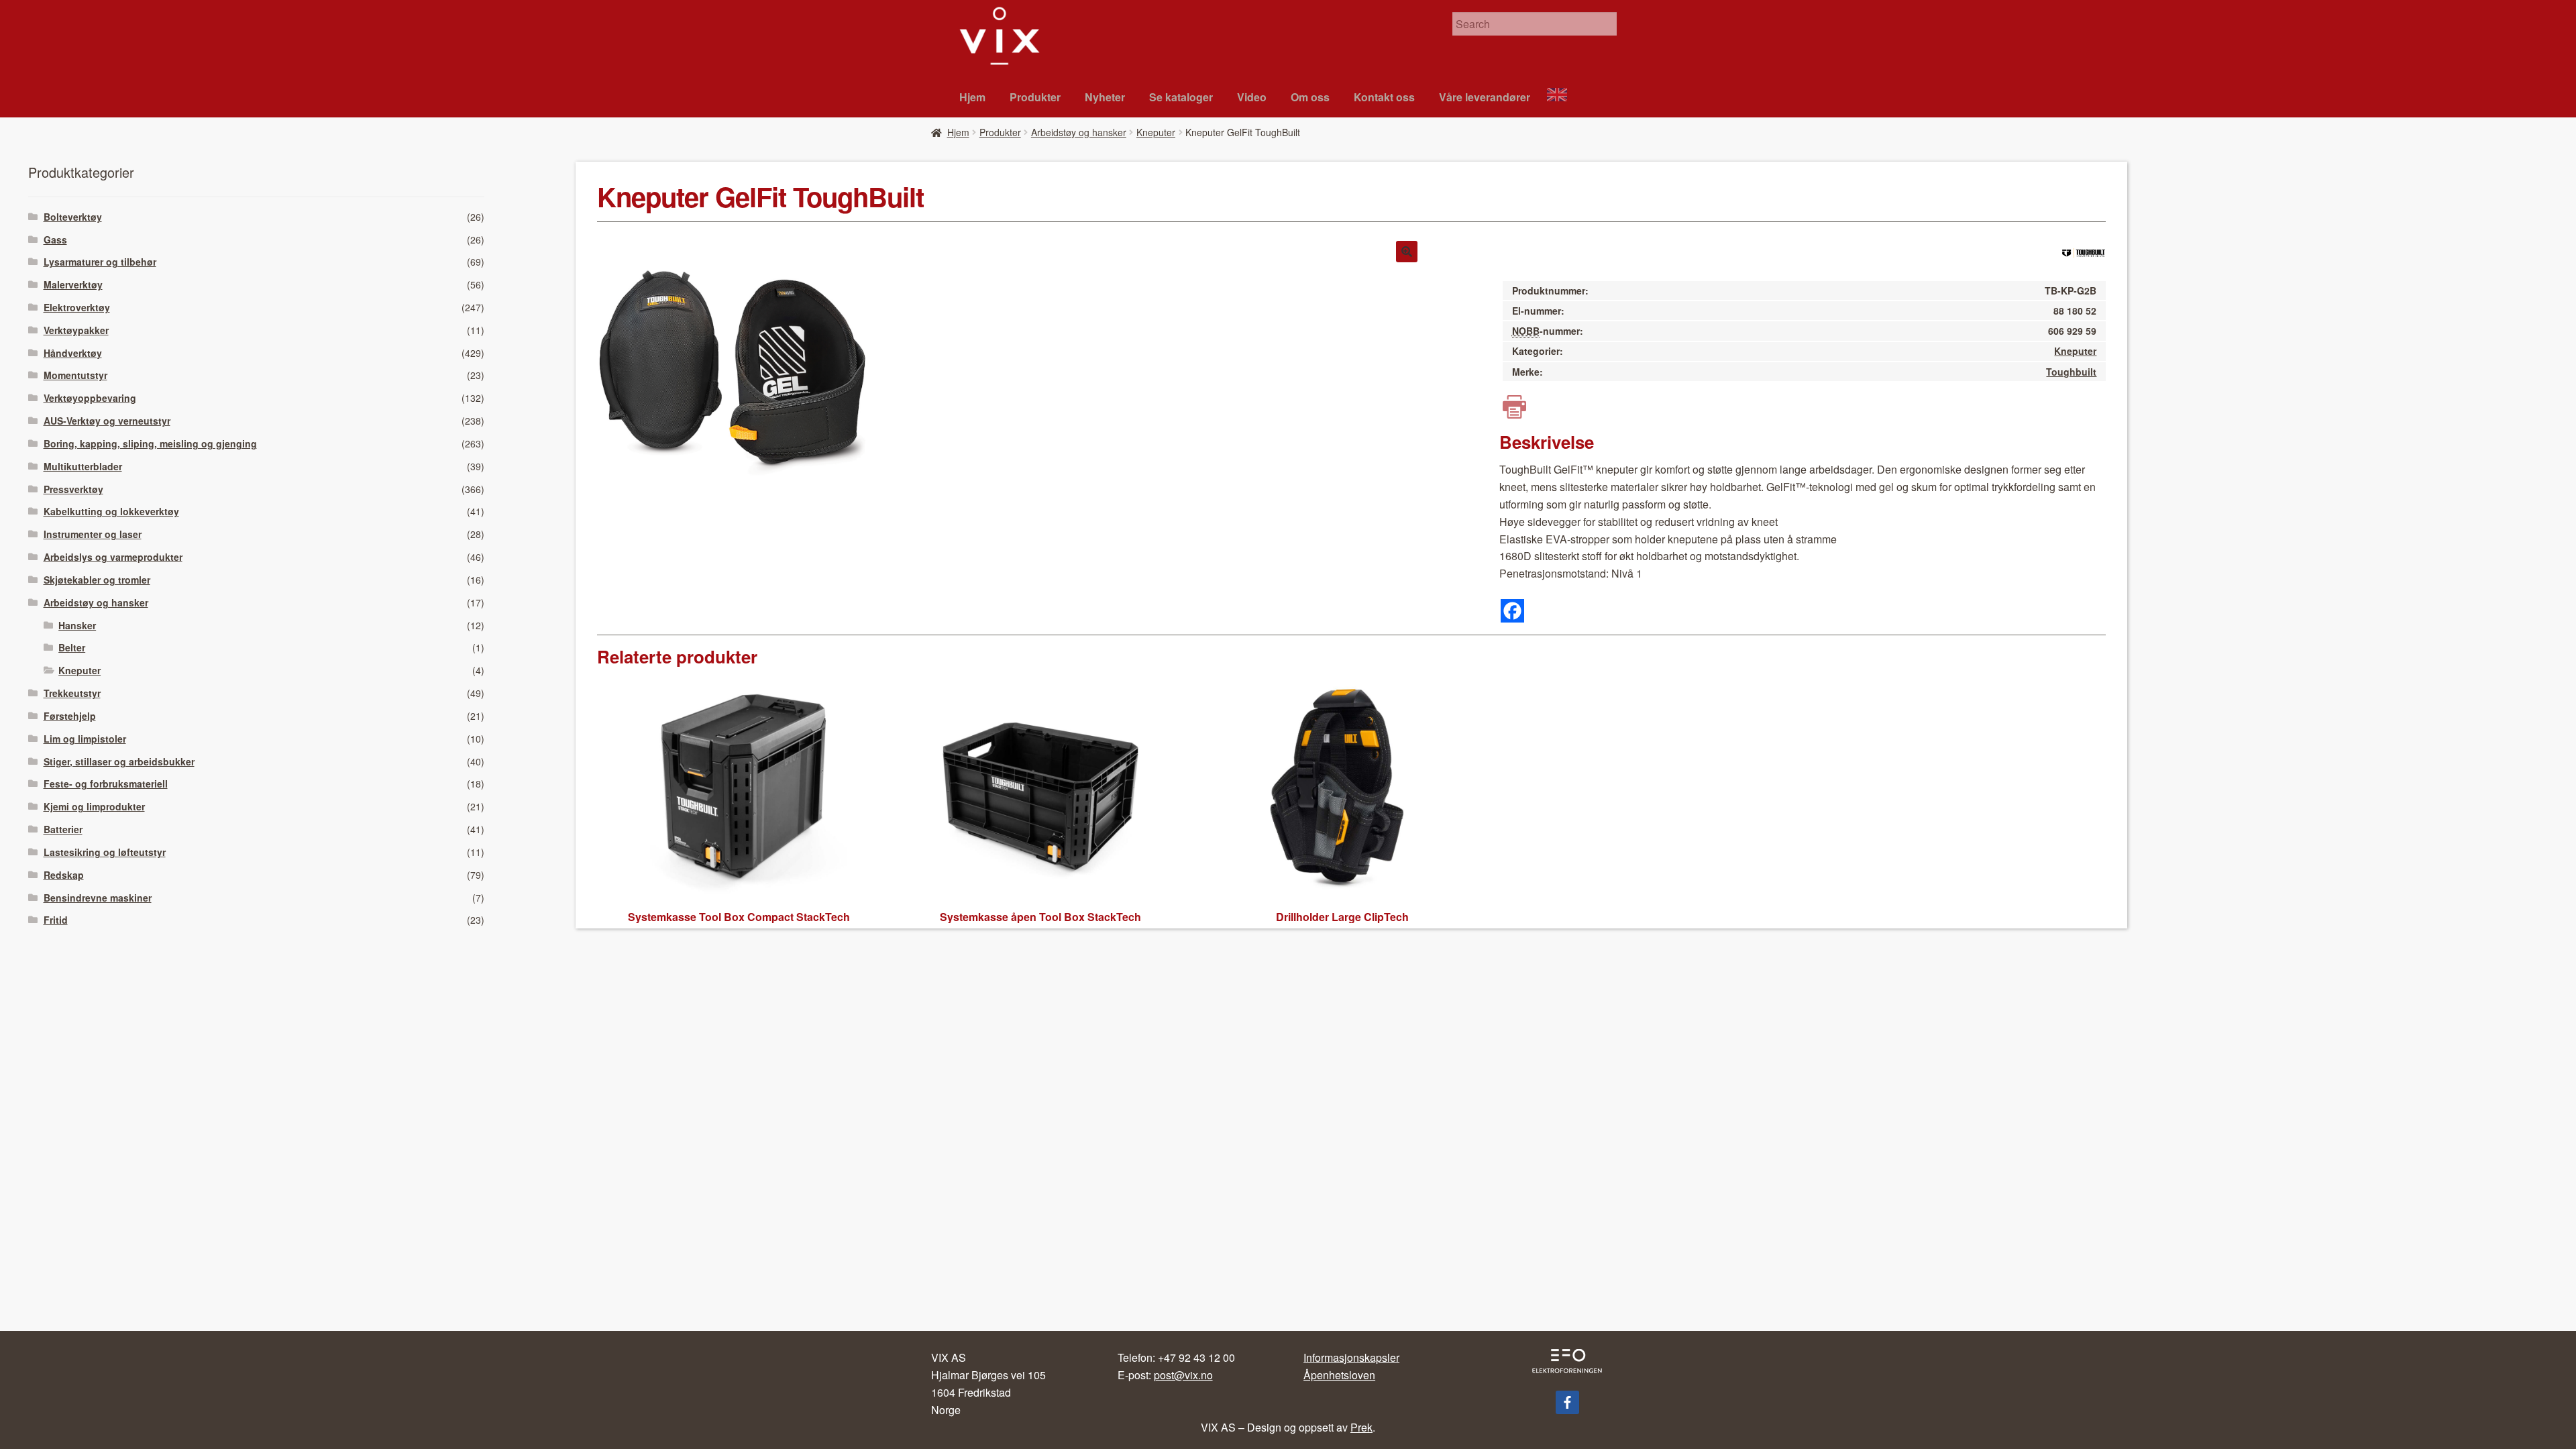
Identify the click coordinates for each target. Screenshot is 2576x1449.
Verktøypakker (76, 330)
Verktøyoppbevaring (90, 398)
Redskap (64, 875)
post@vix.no (1183, 1375)
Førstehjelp (70, 716)
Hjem (972, 97)
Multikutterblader (83, 466)
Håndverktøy (73, 353)
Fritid (56, 920)
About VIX (1563, 96)
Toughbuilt (2071, 372)
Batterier (63, 829)
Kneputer (1156, 132)
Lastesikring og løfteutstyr (105, 852)
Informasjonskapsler (1351, 1357)
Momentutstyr (75, 375)
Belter (72, 647)
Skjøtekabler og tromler (97, 580)
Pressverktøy (73, 489)
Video (1252, 97)
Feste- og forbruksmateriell (106, 784)
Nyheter (1105, 97)
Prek (1361, 1427)
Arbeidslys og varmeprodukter (113, 557)
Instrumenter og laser (93, 534)
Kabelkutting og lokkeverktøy (111, 511)
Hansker (77, 625)
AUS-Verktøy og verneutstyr (107, 421)
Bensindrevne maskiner (98, 898)
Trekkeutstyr (72, 693)
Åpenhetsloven (1339, 1375)
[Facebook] (1512, 611)
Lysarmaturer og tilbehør (100, 262)
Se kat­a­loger (1181, 97)
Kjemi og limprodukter (94, 806)
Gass (55, 239)
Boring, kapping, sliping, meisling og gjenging (150, 443)
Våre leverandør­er (1485, 97)
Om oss (1310, 97)
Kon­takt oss (1384, 97)
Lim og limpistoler (85, 739)
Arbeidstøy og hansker (1079, 132)
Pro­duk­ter (1035, 97)
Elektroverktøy (77, 307)
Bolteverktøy (73, 217)
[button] (1407, 252)
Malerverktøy (73, 284)
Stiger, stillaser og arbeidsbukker (119, 761)
